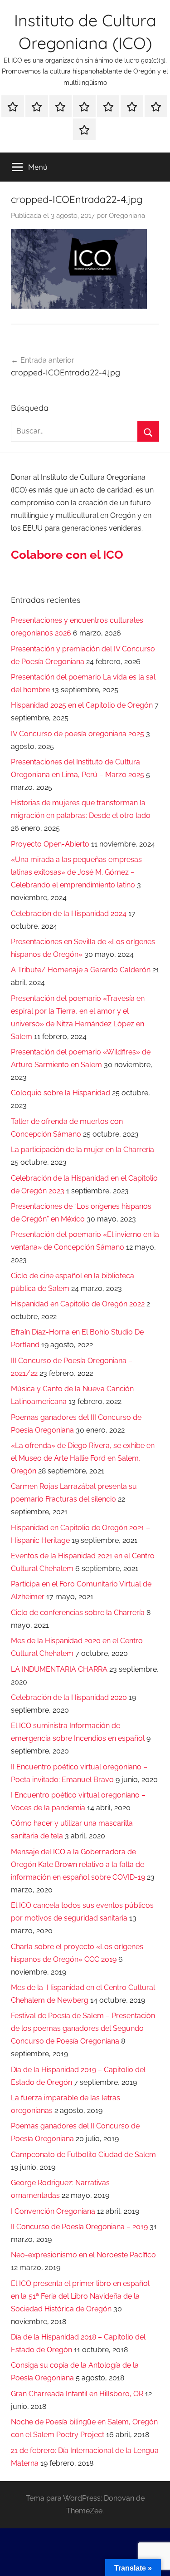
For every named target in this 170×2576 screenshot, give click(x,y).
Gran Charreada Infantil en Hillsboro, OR (77, 2394)
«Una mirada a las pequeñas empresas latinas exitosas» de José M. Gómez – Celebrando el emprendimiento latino (76, 872)
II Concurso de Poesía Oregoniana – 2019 (79, 2227)
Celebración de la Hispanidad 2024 (69, 914)
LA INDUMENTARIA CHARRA (59, 1669)
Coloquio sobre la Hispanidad (61, 1093)
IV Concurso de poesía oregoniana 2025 (78, 734)
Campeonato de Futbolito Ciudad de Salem (83, 2155)
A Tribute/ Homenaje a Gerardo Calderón (81, 970)
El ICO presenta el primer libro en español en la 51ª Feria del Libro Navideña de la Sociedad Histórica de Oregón (80, 2296)
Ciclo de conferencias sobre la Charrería (78, 1613)
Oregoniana (127, 216)
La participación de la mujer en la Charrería (83, 1150)
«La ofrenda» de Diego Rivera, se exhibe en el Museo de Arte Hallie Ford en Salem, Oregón (83, 1458)
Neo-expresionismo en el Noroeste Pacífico (83, 2255)
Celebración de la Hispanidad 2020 (69, 1697)
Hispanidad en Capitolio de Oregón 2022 (78, 1304)
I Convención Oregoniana (53, 2211)
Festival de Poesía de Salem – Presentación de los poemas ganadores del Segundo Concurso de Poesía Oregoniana (83, 2028)
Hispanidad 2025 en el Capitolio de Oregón (82, 705)
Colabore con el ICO (67, 555)
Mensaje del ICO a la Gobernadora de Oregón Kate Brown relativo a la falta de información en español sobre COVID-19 (78, 1864)
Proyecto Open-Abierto (50, 844)
